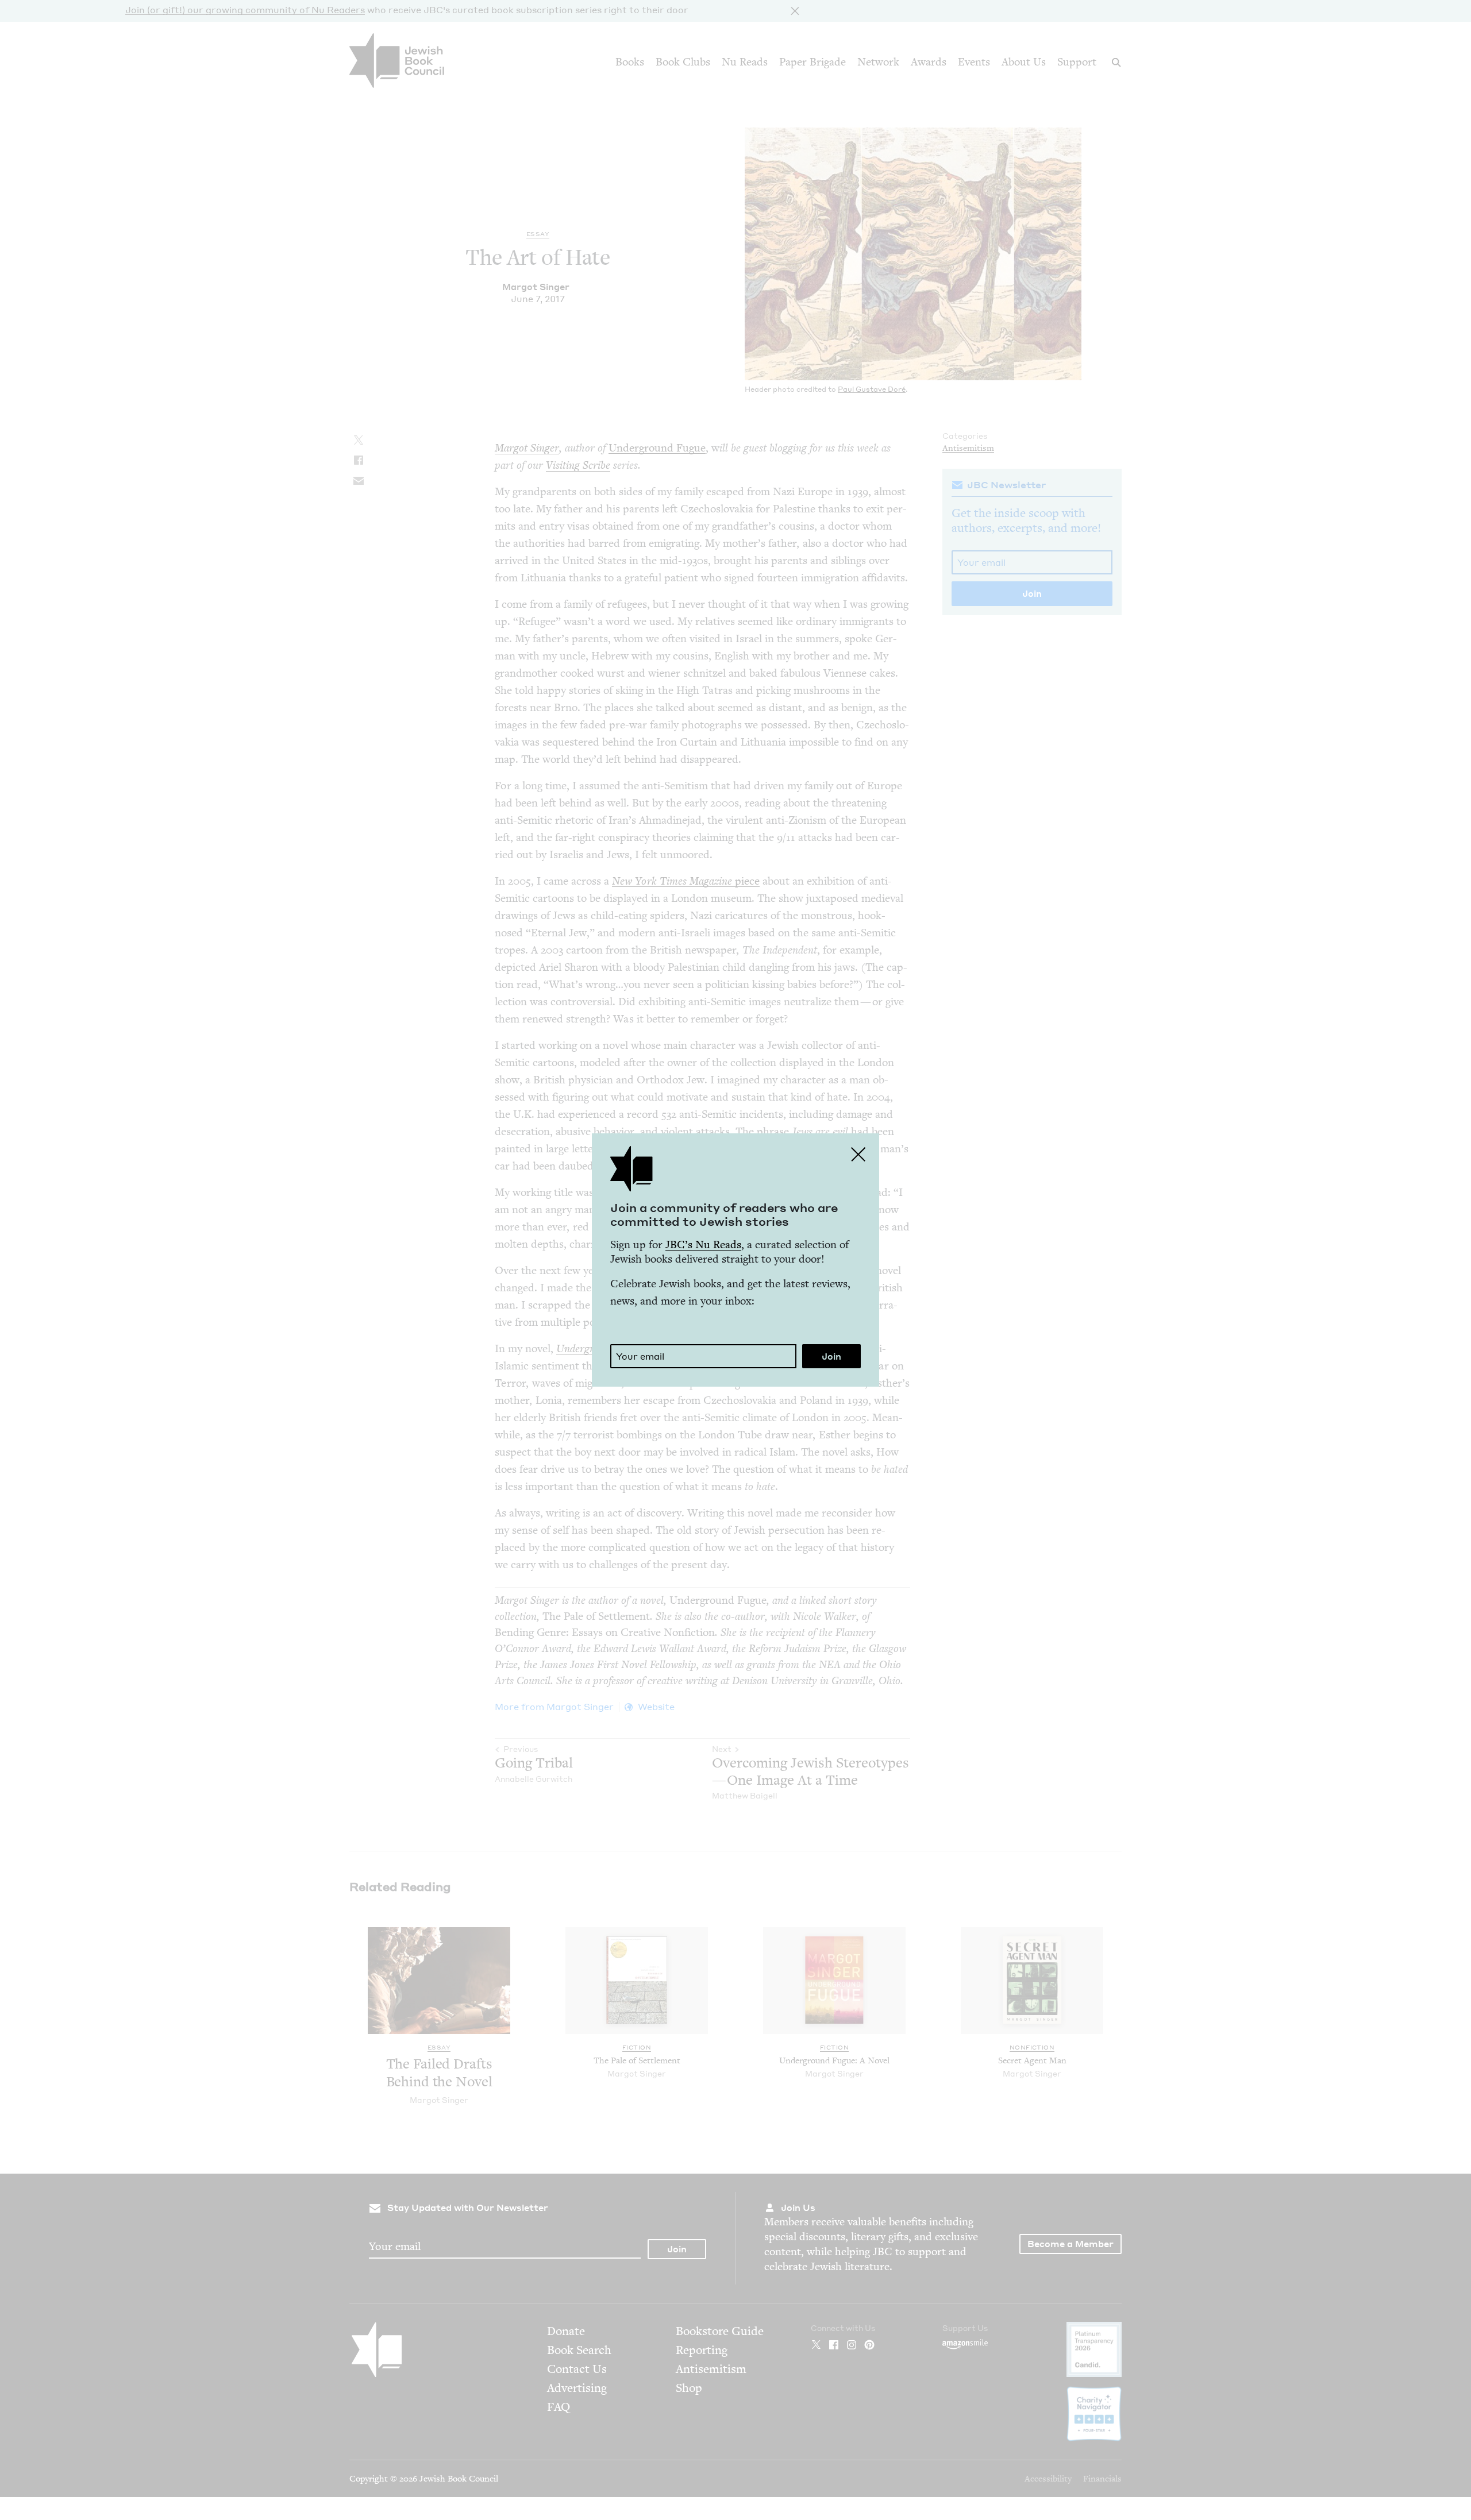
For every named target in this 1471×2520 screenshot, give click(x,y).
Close (858, 1154)
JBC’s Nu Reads (703, 1244)
